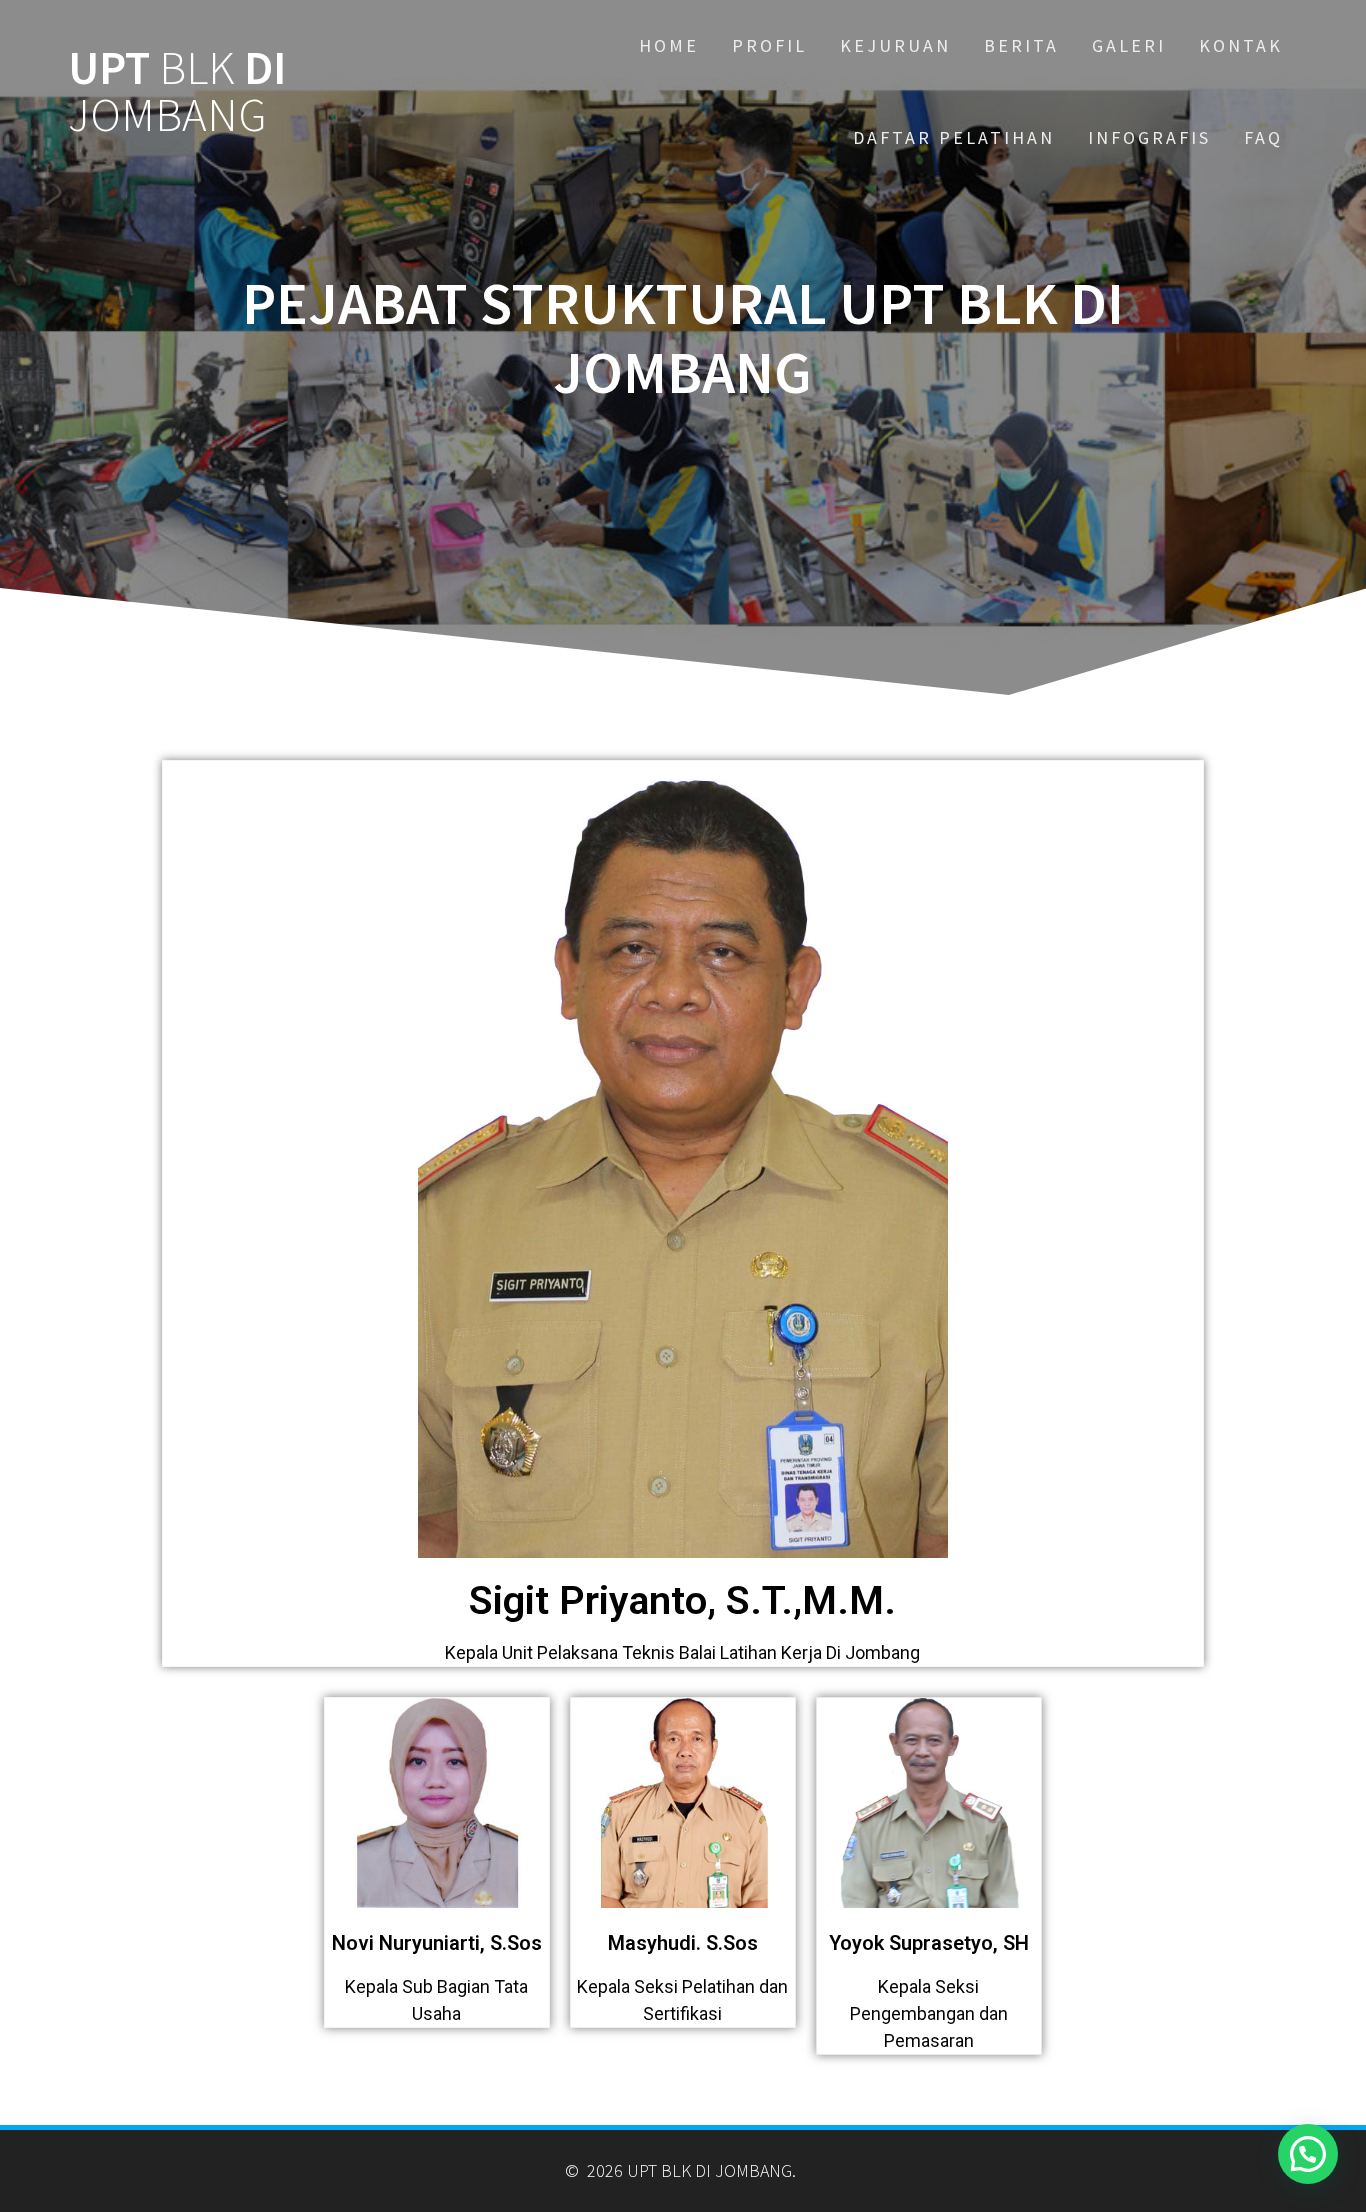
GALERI (1129, 45)
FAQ (1263, 137)
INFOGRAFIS (1149, 137)
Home (669, 45)
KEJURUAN (895, 45)
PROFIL (769, 45)
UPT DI (177, 92)
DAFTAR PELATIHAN (954, 137)
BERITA (1021, 45)
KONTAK (1241, 45)
